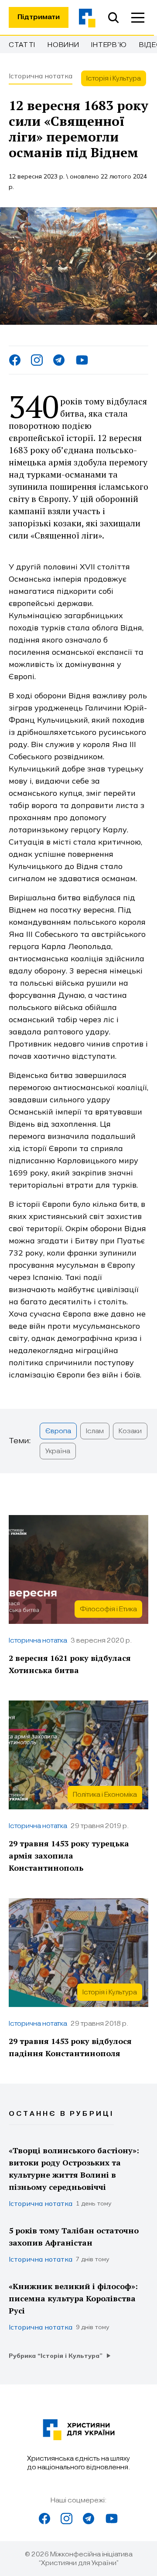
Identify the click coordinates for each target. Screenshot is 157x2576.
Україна (58, 1451)
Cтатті (22, 45)
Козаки (130, 1431)
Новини (63, 45)
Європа (58, 1431)
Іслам (95, 1431)
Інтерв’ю (109, 45)
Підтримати (39, 17)
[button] (138, 17)
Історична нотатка (41, 76)
